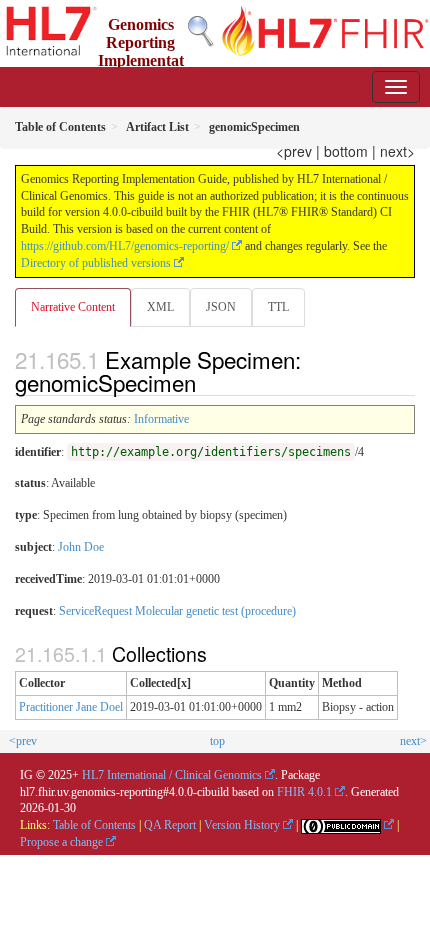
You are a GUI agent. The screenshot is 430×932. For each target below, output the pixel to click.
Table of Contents (94, 825)
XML (160, 307)
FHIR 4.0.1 (304, 792)
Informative (161, 419)
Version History (242, 825)
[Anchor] (207, 382)
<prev (294, 151)
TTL (278, 307)
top (217, 741)
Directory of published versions (96, 263)
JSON (221, 307)
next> (397, 151)
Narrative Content (73, 307)
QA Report (170, 825)
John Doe (81, 547)
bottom (346, 151)
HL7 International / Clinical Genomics (172, 775)
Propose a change (61, 842)
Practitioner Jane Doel (71, 707)
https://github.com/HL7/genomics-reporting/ (125, 246)
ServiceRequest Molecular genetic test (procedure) (177, 611)
